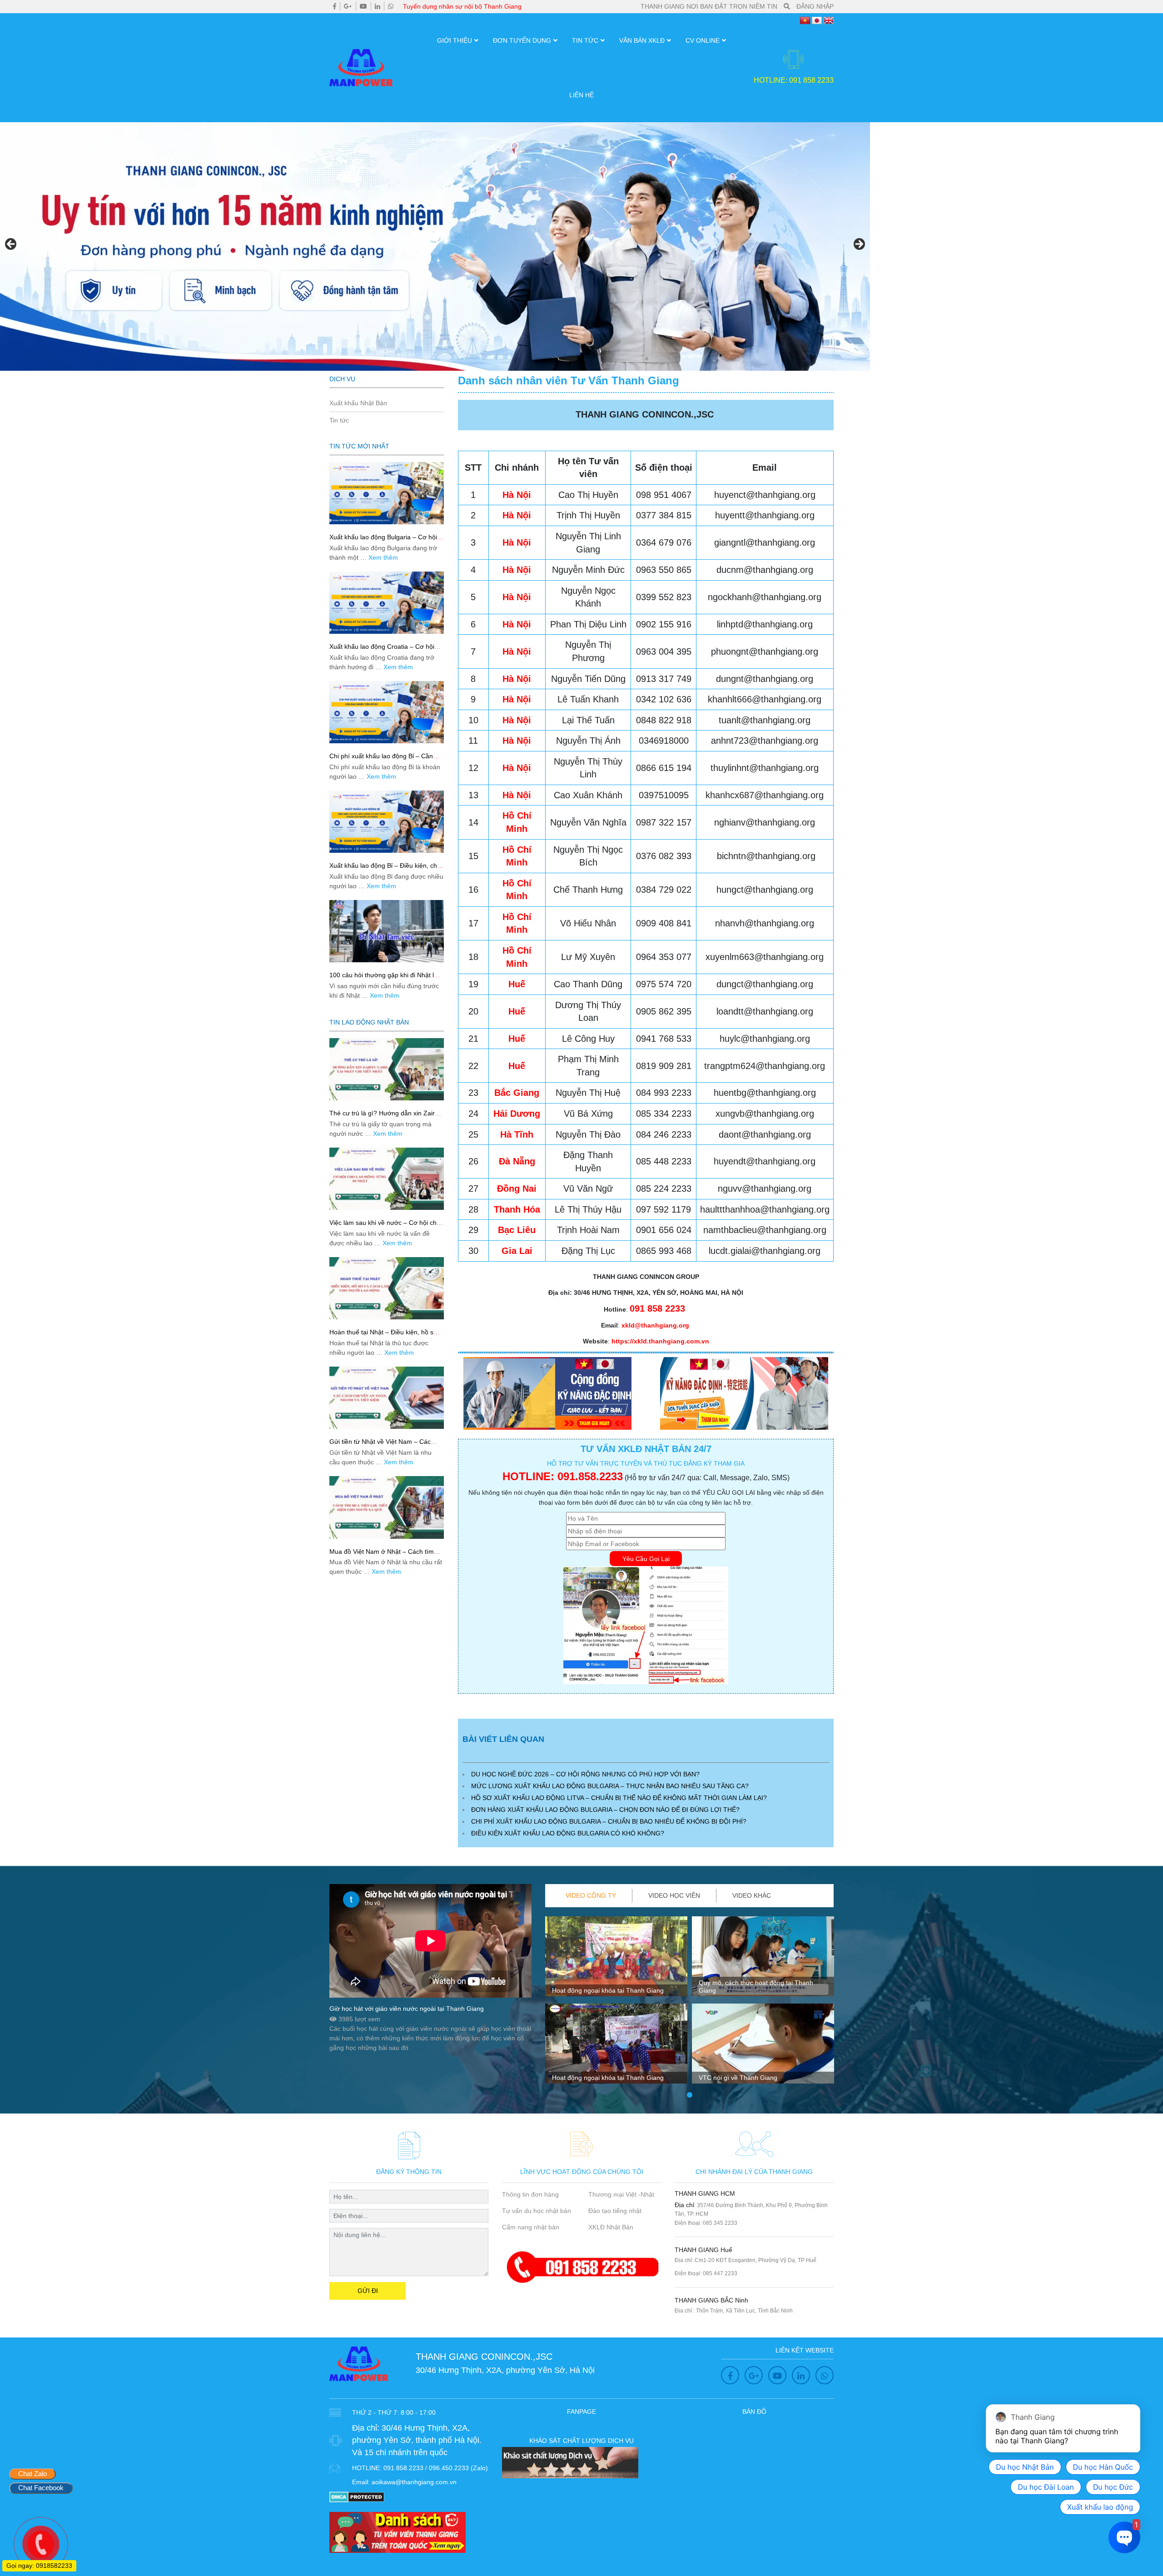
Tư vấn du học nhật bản (537, 2211)
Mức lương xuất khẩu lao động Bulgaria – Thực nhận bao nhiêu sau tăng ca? (610, 1786)
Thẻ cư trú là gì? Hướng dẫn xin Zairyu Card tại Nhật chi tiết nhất (385, 1117)
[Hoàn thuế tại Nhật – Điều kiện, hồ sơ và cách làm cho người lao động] (387, 1288)
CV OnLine (703, 40)
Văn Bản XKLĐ (642, 40)
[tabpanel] (616, 2004)
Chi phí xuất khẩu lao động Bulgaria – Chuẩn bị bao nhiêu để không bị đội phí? (609, 1821)
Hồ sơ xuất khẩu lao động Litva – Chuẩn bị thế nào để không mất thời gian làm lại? (619, 1798)
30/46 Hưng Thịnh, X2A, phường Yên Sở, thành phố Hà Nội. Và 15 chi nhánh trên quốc (417, 2440)
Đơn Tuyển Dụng (522, 40)
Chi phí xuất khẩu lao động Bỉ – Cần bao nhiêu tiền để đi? (381, 760)
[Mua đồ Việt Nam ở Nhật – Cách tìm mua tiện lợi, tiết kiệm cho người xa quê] (387, 1507)
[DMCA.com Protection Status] (357, 2496)
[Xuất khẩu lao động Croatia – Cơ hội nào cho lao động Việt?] (387, 603)
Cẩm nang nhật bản (531, 2227)
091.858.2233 (590, 1476)
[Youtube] (363, 6)
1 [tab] (690, 2095)
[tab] (591, 1896)
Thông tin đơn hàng (530, 2194)
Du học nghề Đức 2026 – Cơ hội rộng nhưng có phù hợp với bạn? (585, 1774)
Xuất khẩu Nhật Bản (358, 403)
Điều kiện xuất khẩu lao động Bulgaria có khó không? (568, 1833)
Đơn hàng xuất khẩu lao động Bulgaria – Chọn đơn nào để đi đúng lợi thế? (605, 1810)
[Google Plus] (348, 6)
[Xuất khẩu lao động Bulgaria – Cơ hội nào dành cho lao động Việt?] (387, 493)
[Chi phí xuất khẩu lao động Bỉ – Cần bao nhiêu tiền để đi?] (387, 712)
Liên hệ (581, 95)
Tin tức (585, 40)
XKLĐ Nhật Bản (611, 2227)
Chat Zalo (32, 2474)
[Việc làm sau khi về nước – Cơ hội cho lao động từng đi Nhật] (387, 1179)
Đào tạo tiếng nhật (615, 2211)
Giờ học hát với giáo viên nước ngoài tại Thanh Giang (407, 2009)
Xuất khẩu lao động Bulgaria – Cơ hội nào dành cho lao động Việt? (383, 541)
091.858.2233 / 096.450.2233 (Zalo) (436, 2468)
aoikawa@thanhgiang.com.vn (414, 2482)
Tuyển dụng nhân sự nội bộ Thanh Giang (462, 6)
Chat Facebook (41, 2488)
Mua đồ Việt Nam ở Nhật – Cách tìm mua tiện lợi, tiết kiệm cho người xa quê (386, 1555)
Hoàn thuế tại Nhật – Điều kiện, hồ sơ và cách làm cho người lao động (383, 1336)
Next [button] (859, 244)
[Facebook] (335, 6)
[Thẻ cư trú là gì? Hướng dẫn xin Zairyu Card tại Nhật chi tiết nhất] (387, 1069)
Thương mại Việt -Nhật (621, 2194)
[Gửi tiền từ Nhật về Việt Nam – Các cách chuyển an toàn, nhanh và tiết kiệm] (387, 1398)
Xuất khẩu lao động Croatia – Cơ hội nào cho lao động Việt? (382, 650)
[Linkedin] (378, 6)
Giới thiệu (455, 40)
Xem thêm (383, 557)
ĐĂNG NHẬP (815, 6)
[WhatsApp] (391, 6)
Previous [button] (11, 244)
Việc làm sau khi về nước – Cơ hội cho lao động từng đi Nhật (385, 1226)
